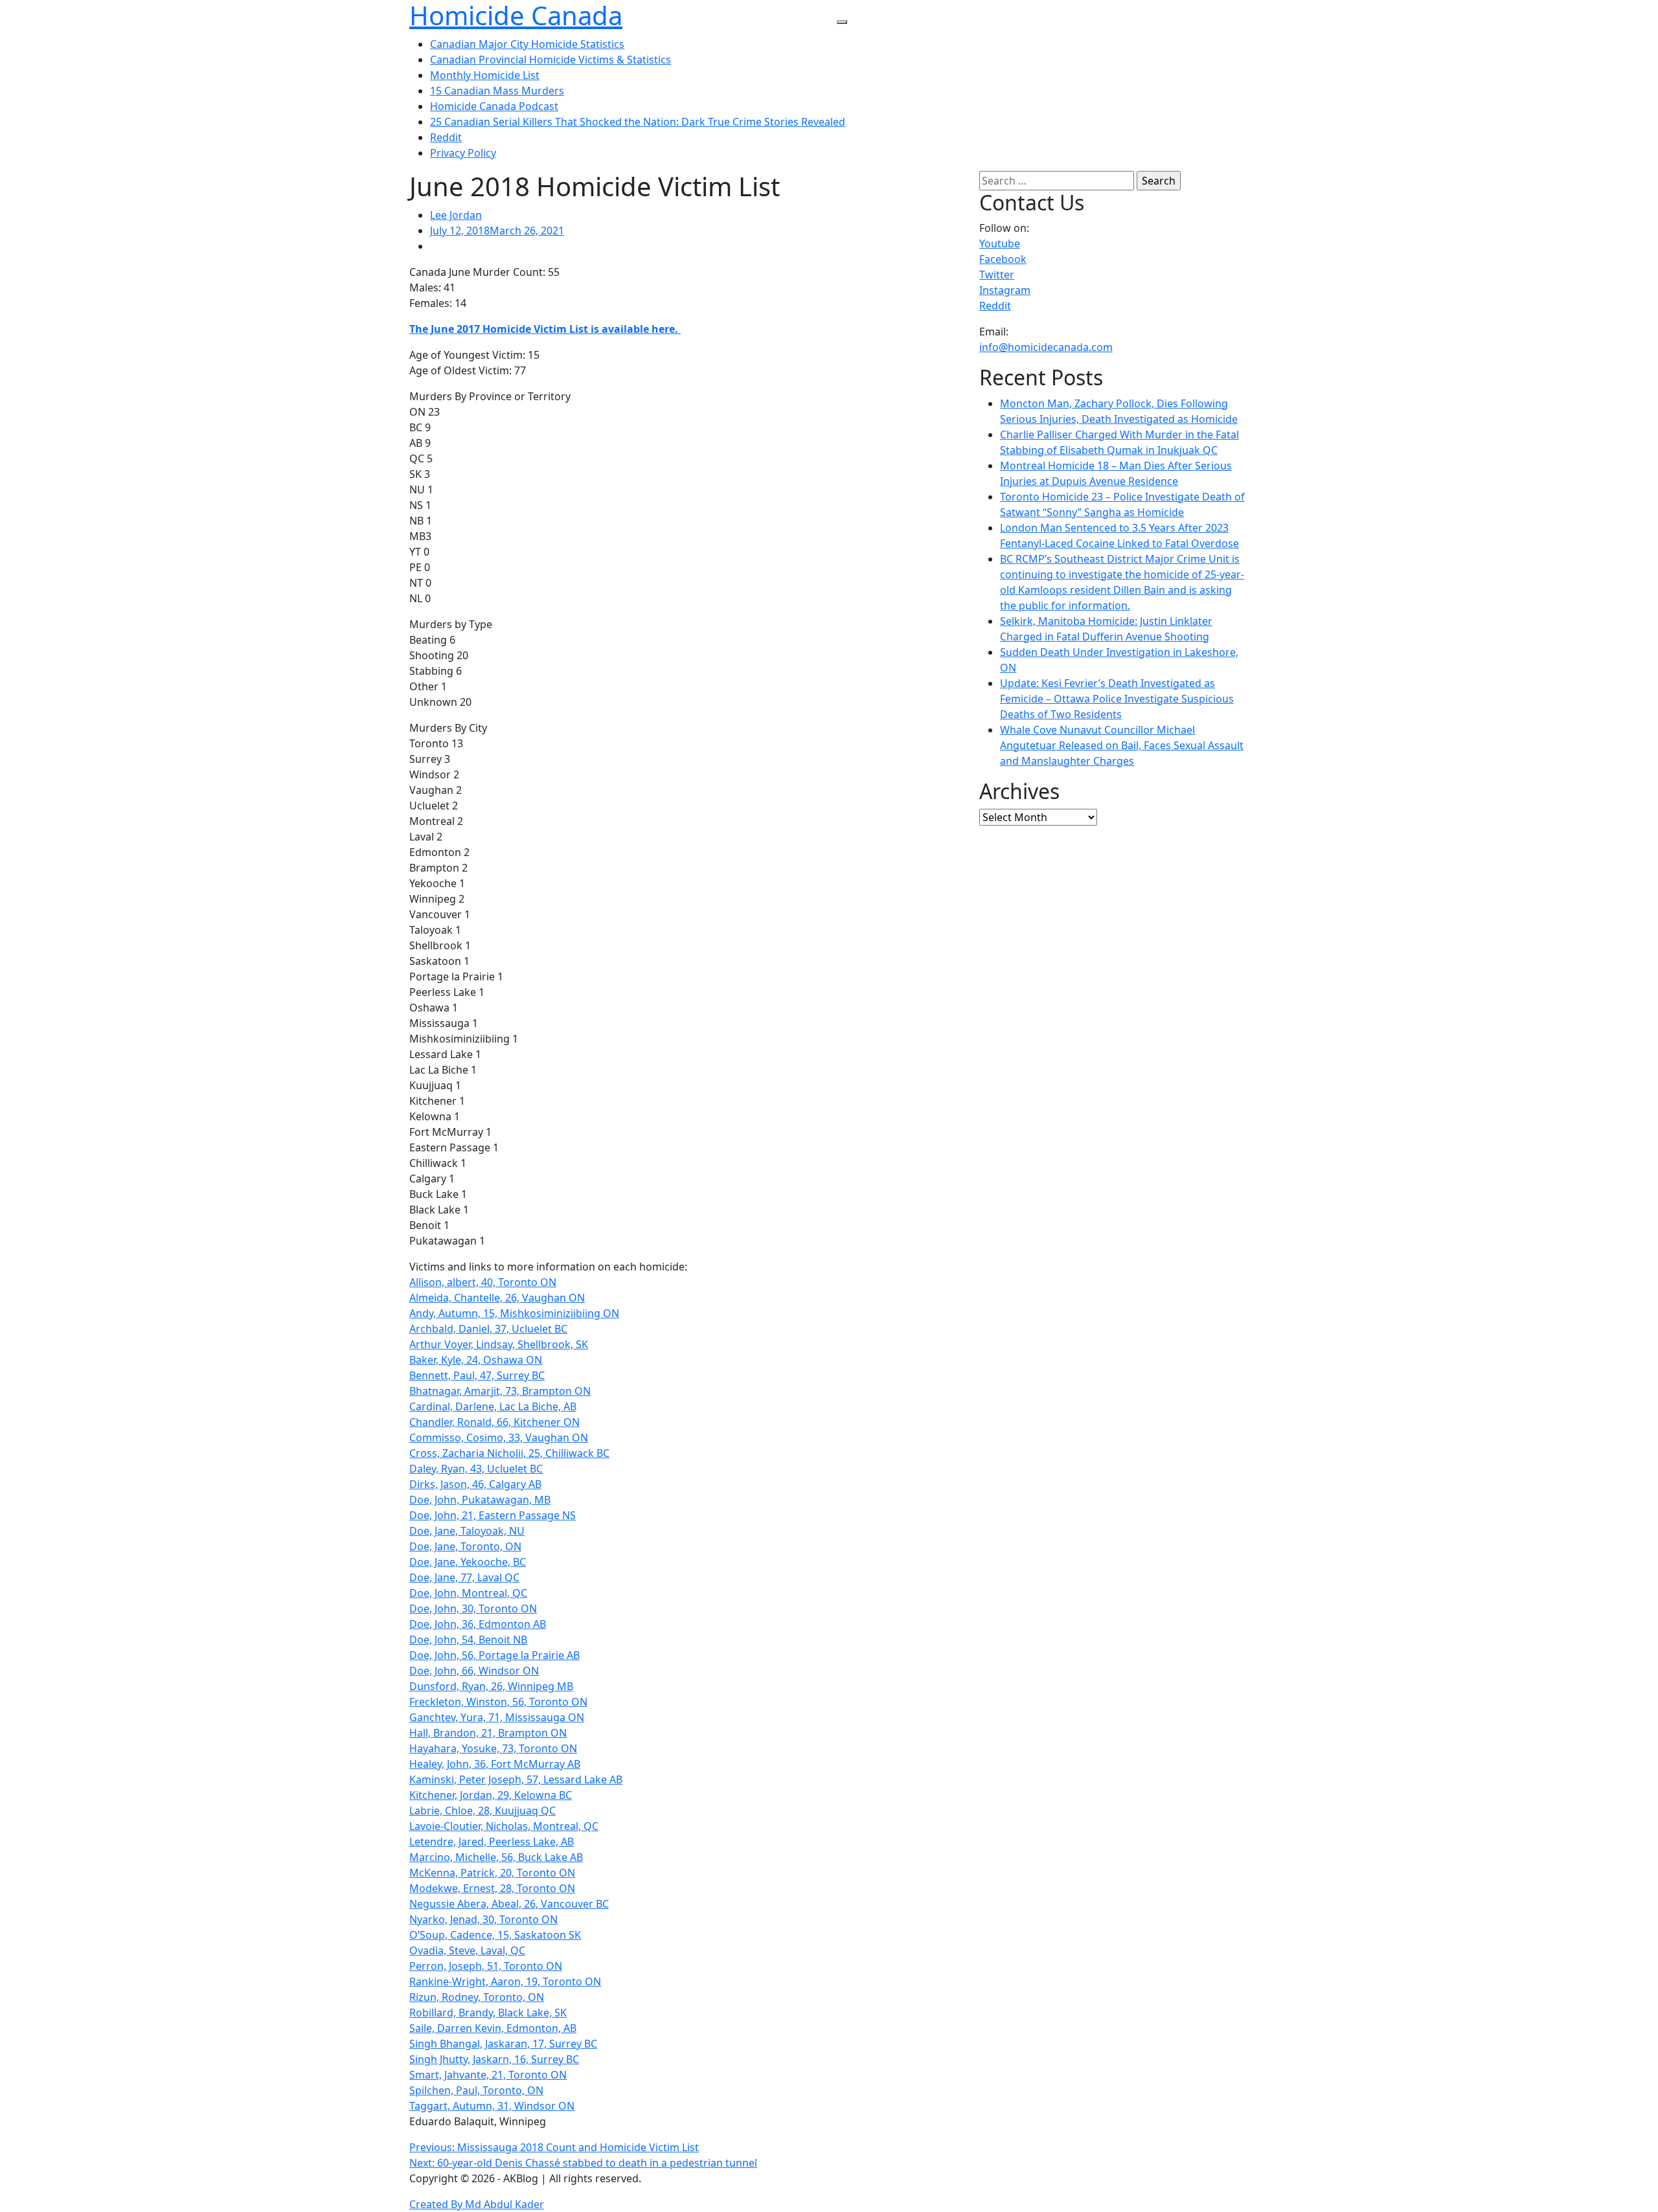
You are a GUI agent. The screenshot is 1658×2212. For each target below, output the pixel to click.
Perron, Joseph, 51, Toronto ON (486, 1966)
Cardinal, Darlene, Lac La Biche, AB (493, 1406)
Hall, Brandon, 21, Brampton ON (488, 1733)
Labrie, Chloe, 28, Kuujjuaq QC (483, 1811)
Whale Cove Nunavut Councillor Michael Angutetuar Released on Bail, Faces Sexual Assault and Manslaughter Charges (1122, 745)
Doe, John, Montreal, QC (468, 1593)
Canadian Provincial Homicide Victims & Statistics (551, 60)
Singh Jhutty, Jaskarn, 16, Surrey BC (494, 2059)
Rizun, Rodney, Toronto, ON (477, 1997)
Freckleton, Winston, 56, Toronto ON (498, 1702)
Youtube (1000, 243)
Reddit (446, 137)
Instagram (1005, 290)
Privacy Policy (463, 153)
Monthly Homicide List (485, 75)
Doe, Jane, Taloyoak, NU (467, 1531)
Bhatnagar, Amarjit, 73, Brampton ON (500, 1391)
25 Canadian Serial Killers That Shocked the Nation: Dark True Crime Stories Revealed (638, 122)
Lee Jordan (456, 215)
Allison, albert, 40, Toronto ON (483, 1282)
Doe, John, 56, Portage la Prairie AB (494, 1655)
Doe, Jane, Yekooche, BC (468, 1562)
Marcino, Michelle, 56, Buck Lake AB (496, 1857)
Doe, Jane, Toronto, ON (465, 1546)
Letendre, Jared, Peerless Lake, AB (492, 1842)
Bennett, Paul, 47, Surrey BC (477, 1375)
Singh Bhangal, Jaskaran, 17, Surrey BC (503, 2044)
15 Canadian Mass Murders (497, 91)
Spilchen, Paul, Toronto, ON (476, 2090)
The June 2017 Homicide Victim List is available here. (545, 329)
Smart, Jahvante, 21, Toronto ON (488, 2075)
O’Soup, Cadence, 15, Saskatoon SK (495, 1935)
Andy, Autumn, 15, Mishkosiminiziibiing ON (514, 1313)
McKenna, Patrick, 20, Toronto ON (492, 1873)
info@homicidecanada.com (1046, 347)
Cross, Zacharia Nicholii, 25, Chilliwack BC (509, 1453)
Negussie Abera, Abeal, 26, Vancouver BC (509, 1904)
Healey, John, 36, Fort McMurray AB (495, 1764)
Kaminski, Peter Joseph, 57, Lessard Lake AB (516, 1779)
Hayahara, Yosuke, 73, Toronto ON (493, 1748)
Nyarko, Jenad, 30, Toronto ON (483, 1919)
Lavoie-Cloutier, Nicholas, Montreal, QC (504, 1826)
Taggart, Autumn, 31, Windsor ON (492, 2106)
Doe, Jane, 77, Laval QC (464, 1577)
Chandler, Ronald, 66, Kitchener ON (494, 1422)
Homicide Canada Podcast (494, 106)
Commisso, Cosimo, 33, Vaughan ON (499, 1438)
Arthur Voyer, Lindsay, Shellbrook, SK (499, 1344)
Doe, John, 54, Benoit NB (468, 1640)
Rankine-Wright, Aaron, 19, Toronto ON (505, 1981)
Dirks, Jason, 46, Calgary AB (475, 1484)
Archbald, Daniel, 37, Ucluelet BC (488, 1329)
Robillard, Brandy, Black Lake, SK (488, 2013)
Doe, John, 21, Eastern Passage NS (493, 1515)
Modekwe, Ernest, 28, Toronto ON (492, 1888)
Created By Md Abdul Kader (477, 2204)
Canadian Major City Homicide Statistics (527, 44)
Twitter (997, 275)
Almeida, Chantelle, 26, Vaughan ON (497, 1298)
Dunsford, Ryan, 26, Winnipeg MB (491, 1686)
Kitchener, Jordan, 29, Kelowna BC (491, 1795)
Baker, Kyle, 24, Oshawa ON (476, 1360)
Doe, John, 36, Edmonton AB (478, 1624)
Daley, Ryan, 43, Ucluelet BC (476, 1469)
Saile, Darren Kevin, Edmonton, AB (493, 2028)
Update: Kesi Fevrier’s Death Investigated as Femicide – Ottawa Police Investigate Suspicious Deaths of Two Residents (1117, 699)
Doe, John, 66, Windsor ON (474, 1671)
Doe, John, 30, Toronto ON (473, 1608)
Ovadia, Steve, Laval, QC (467, 1950)
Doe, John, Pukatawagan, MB (480, 1500)
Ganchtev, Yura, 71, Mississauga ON (497, 1717)
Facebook (1003, 259)
